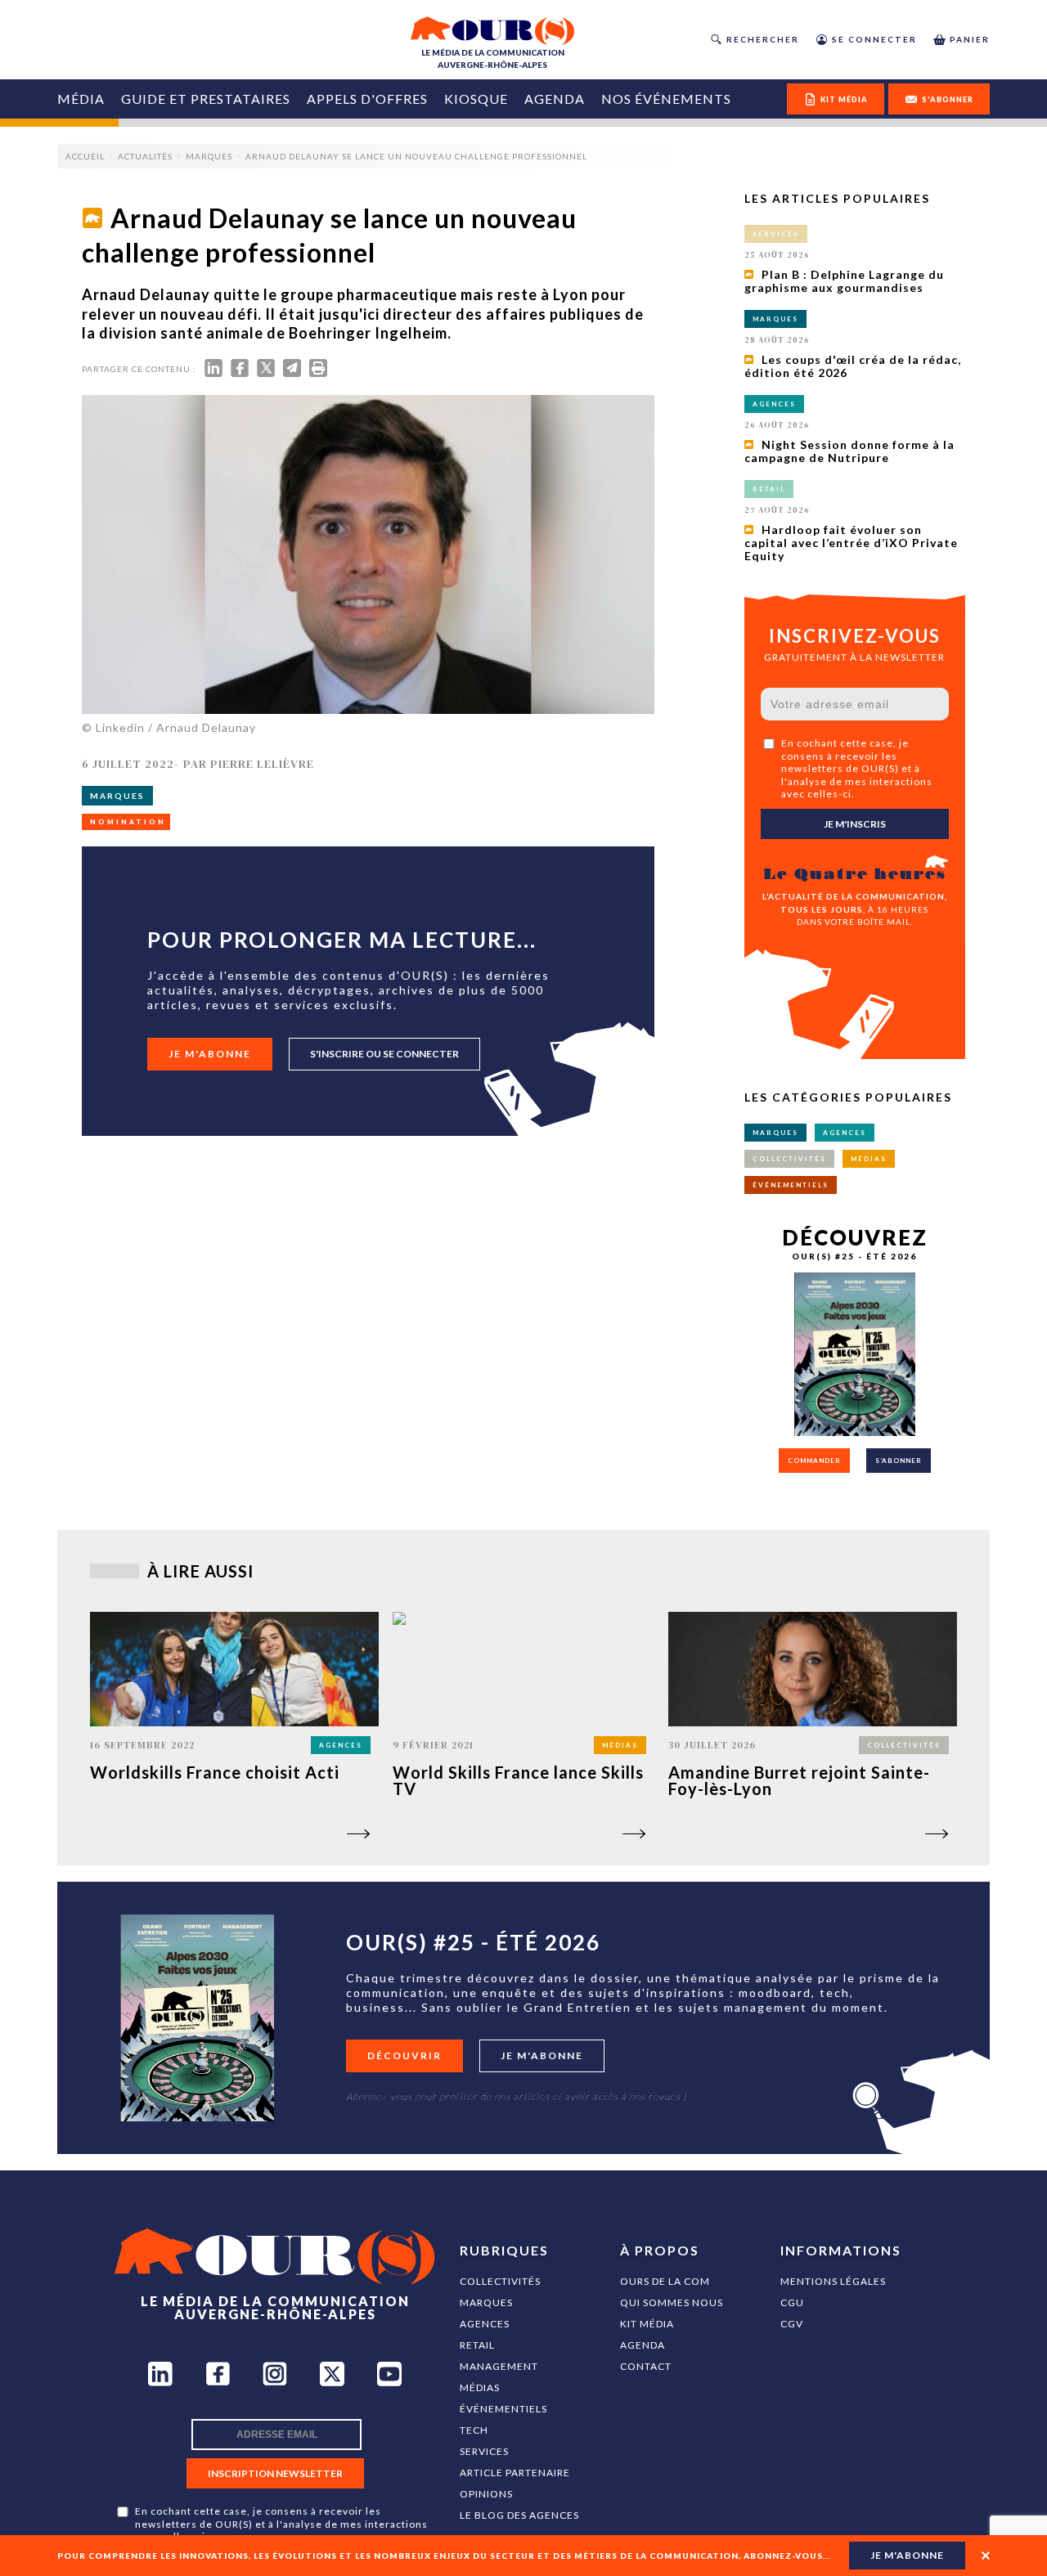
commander (814, 1461)
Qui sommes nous (672, 2302)
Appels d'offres (367, 99)
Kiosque (476, 99)
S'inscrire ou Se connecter (384, 1054)
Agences (485, 2324)
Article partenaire (515, 2473)
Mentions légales (833, 2281)
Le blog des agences (519, 2515)
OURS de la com (665, 2281)
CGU (792, 2302)
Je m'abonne (210, 1054)
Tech (474, 2430)
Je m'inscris (855, 824)
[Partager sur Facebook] (240, 372)
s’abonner (899, 1461)
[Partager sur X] (266, 372)
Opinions (486, 2494)
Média (81, 99)
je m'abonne (907, 2555)
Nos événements (666, 99)
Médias (480, 2388)
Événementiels (503, 2409)
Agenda (555, 99)
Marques (486, 2302)
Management (499, 2366)
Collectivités (500, 2281)
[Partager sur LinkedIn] (213, 372)
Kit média (647, 2324)
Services (484, 2451)
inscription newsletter (275, 2473)
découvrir (404, 2055)
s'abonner (948, 99)
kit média (844, 99)
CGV (792, 2324)
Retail (477, 2345)
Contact (646, 2366)
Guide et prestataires (206, 99)
